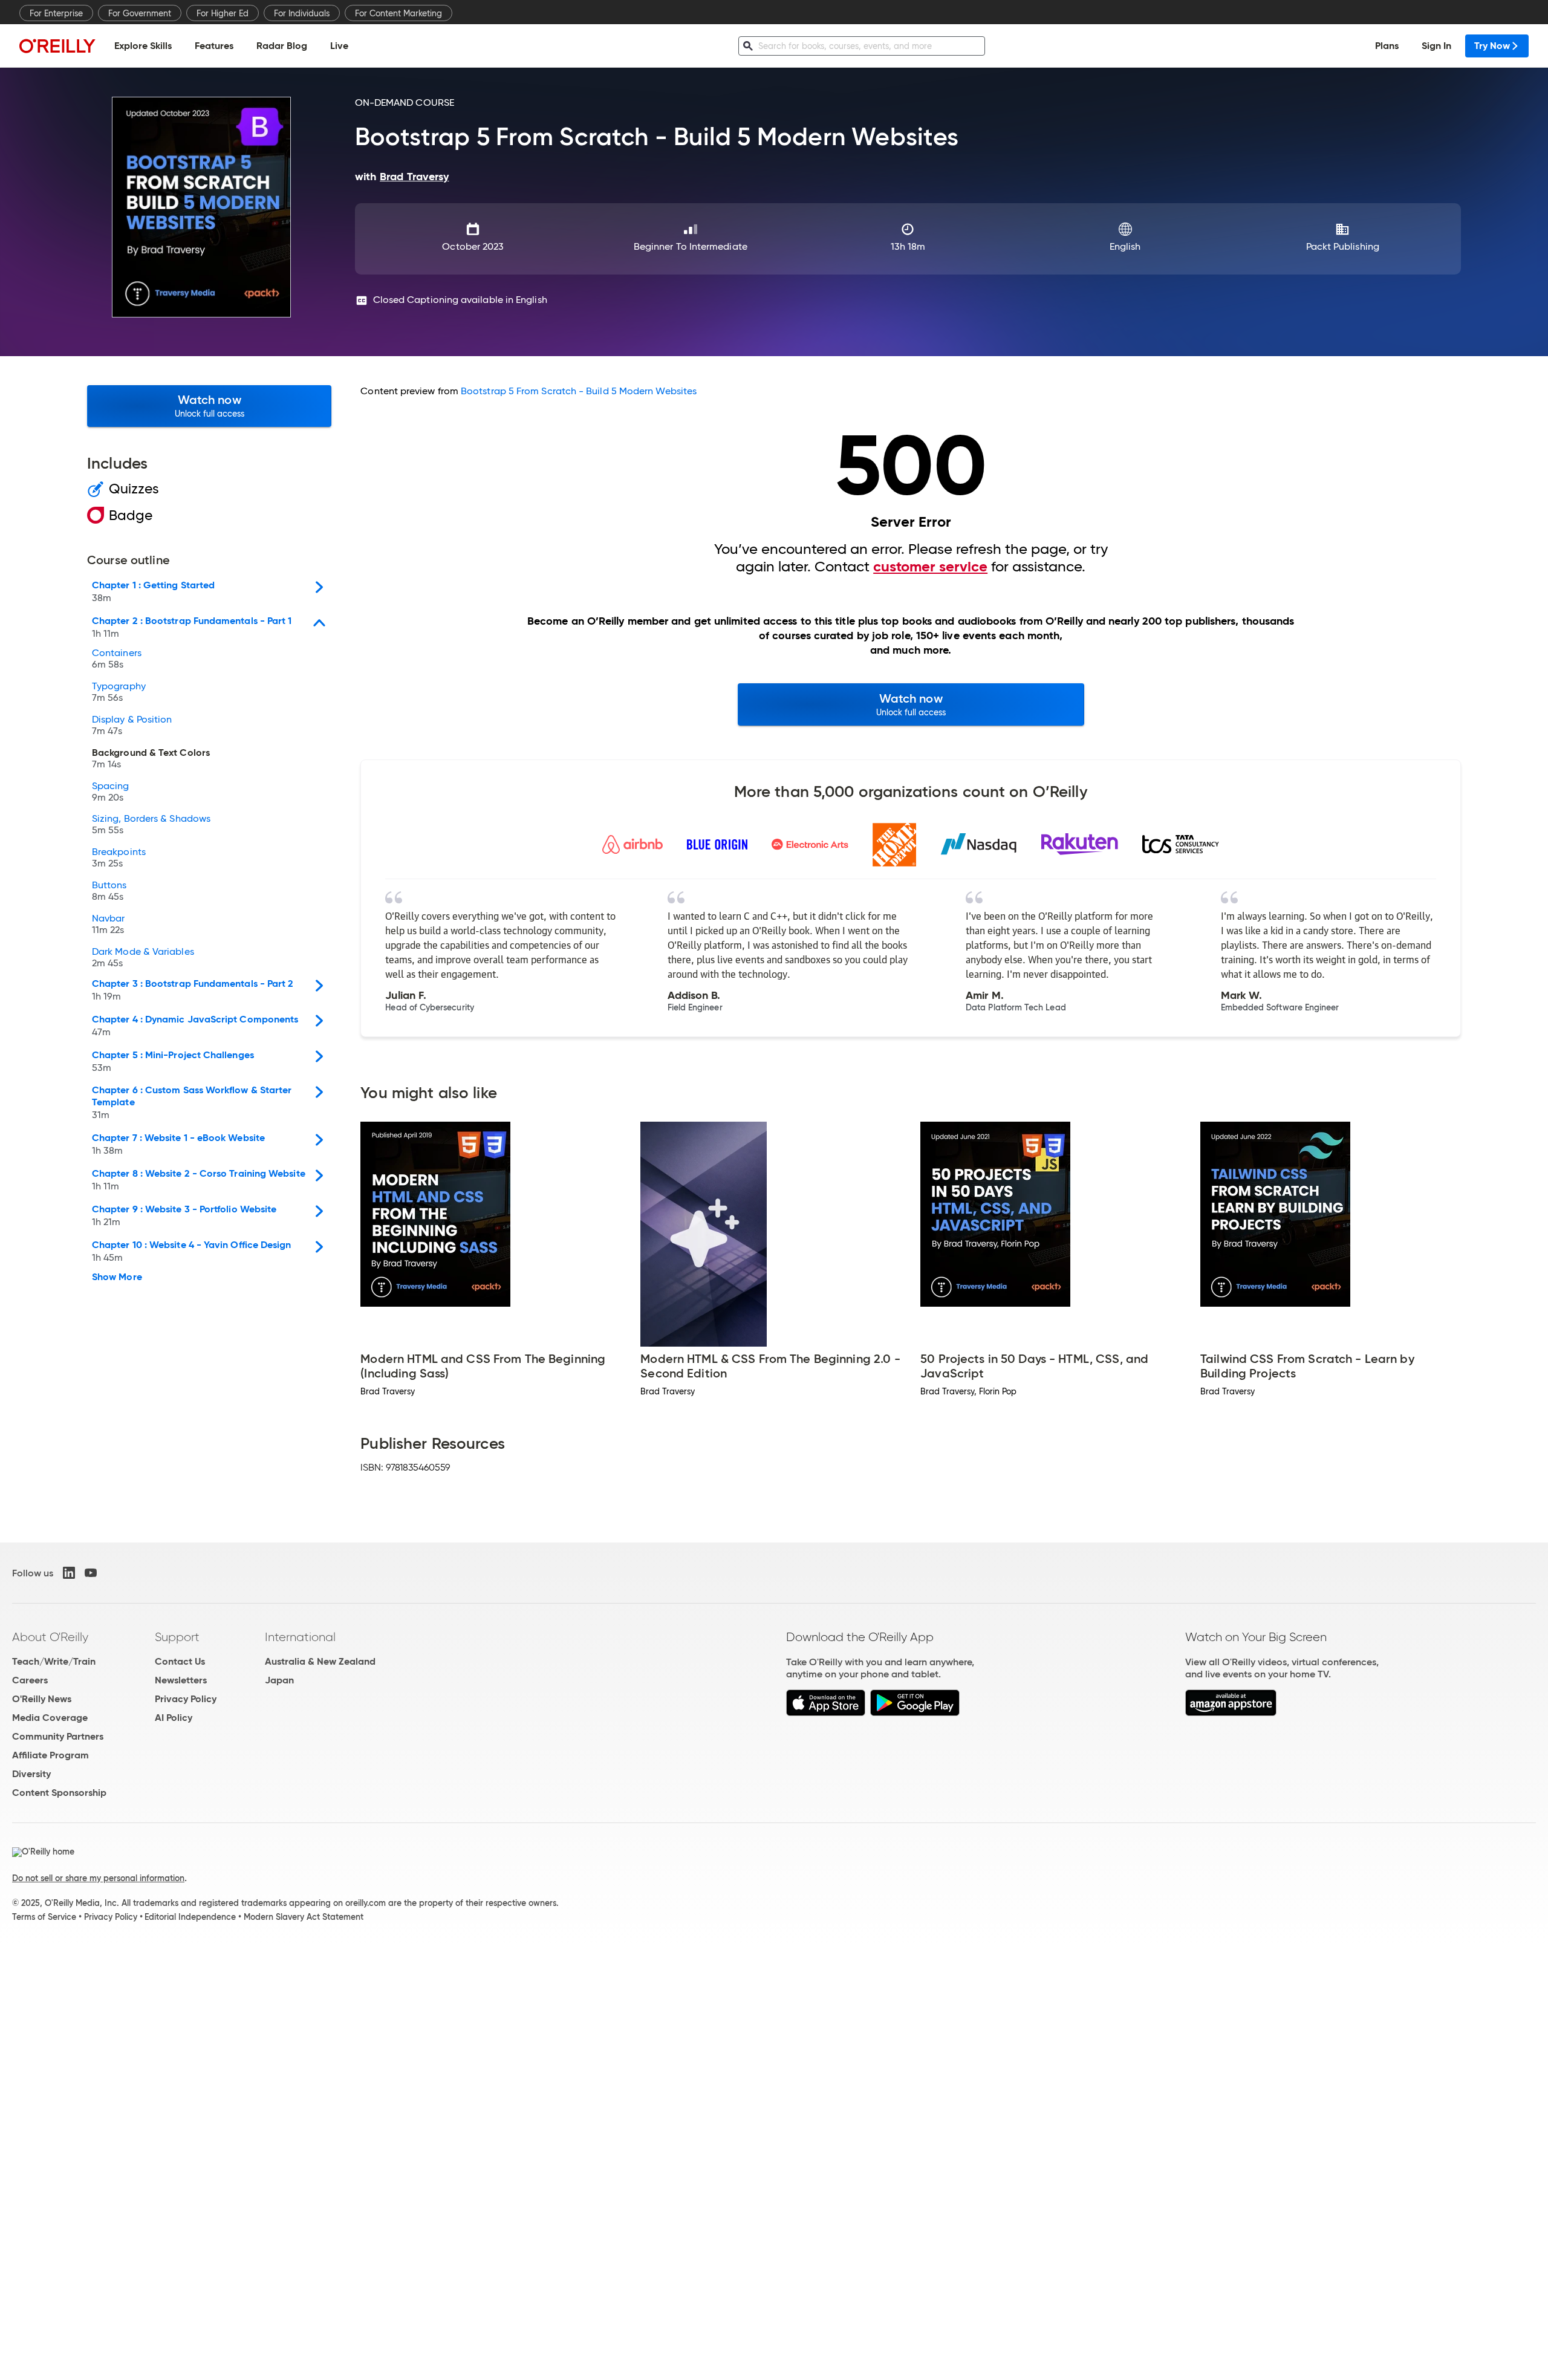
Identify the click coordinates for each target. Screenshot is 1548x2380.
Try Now (1492, 46)
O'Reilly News (42, 1699)
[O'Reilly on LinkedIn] (69, 1573)
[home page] (57, 46)
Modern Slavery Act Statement (304, 1917)
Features (214, 46)
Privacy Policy (186, 1699)
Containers (117, 659)
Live (339, 46)
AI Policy (174, 1718)
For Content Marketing (398, 13)
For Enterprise (56, 13)
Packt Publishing (1343, 246)
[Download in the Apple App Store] (826, 1713)
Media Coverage (50, 1718)
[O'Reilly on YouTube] (91, 1573)
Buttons (109, 891)
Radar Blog (282, 46)
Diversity (31, 1774)
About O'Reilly (50, 1637)
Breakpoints (119, 858)
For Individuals (302, 13)
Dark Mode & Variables (143, 958)
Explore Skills (143, 46)
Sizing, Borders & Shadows (151, 825)
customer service (930, 567)
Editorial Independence (190, 1917)
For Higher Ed (223, 13)
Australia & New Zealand (320, 1661)
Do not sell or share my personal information (98, 1878)
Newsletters (181, 1680)
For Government (140, 13)
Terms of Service (44, 1917)
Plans (1387, 46)
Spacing (111, 792)
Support (177, 1637)
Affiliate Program (50, 1755)
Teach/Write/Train (54, 1661)
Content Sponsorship (59, 1793)
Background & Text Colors (151, 759)
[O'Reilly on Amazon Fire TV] (1231, 1713)
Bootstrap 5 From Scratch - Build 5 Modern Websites (579, 391)
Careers (30, 1680)
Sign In (1436, 46)
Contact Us (180, 1661)
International (300, 1637)
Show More (117, 1277)
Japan (279, 1680)
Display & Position (132, 726)
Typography (119, 692)
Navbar (108, 925)
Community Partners (58, 1736)
